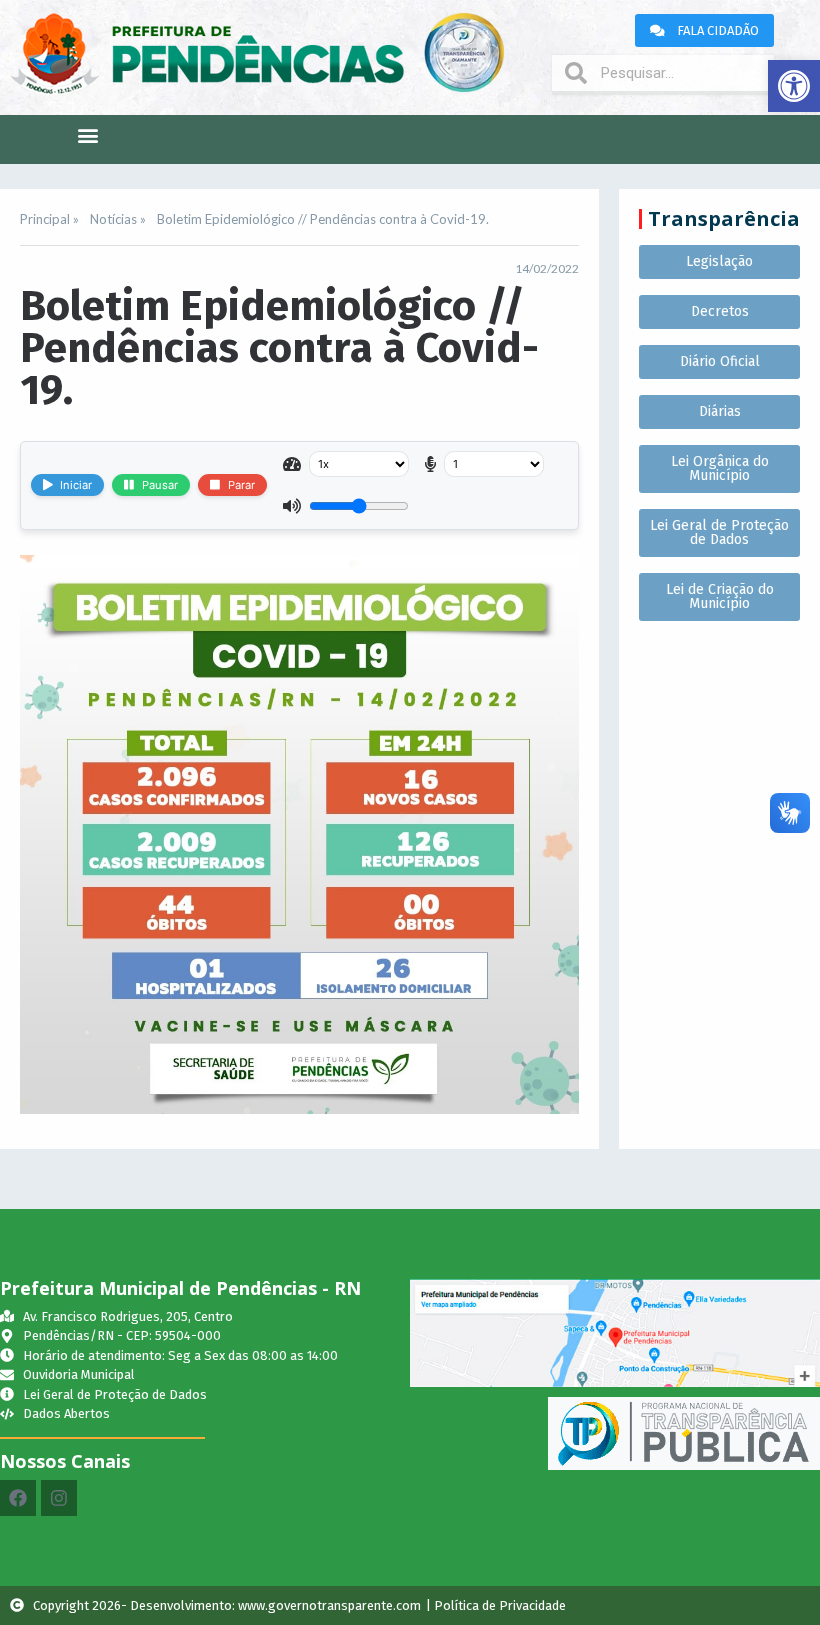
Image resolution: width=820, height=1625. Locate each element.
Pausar (160, 485)
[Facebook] (18, 1498)
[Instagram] (59, 1498)
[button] (794, 86)
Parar (241, 485)
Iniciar (76, 485)
